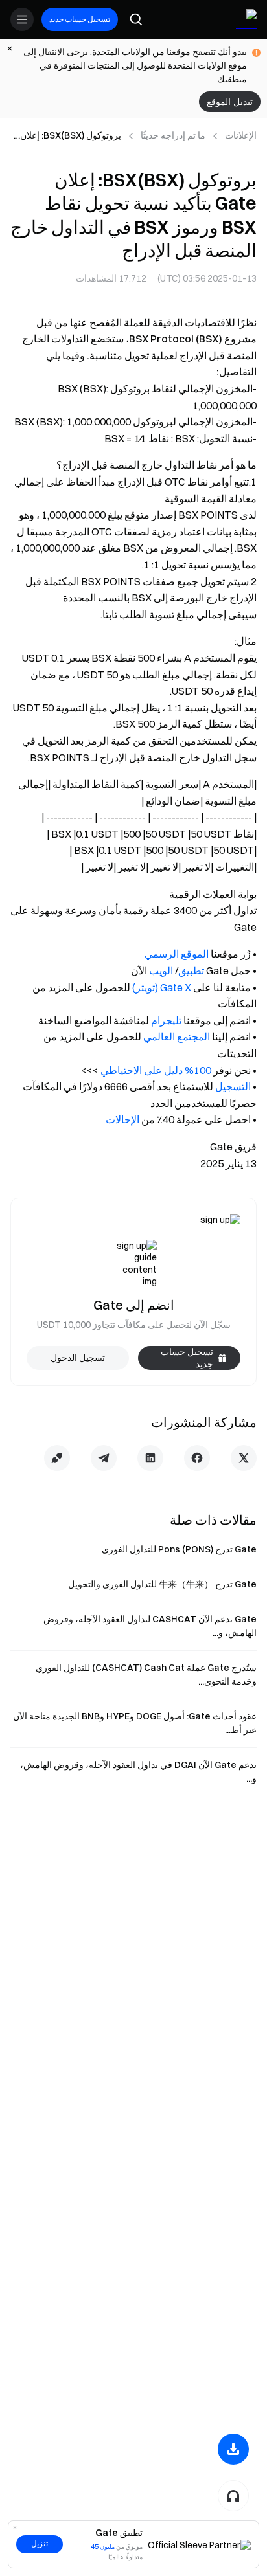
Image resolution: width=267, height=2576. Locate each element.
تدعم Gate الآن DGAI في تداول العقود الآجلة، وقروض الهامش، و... (138, 1772)
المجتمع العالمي (177, 1036)
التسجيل (233, 1086)
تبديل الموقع (230, 102)
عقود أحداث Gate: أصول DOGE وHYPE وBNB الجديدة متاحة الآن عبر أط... (135, 1723)
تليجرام (166, 1020)
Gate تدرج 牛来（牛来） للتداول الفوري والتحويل (162, 1584)
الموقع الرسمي (177, 954)
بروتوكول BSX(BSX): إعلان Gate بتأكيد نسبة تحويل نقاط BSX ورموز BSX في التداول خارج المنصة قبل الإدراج (67, 136)
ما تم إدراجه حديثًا (173, 135)
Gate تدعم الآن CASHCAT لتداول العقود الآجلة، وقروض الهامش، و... (150, 1626)
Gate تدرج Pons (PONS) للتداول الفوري (179, 1549)
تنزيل (40, 2544)
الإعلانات (241, 135)
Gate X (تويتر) (162, 987)
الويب (161, 970)
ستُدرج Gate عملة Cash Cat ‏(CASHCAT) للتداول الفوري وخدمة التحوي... (146, 1674)
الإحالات (122, 1119)
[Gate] (246, 19)
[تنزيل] (233, 2449)
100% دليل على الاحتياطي (156, 1070)
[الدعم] (233, 2496)
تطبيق (191, 970)
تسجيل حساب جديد (80, 19)
